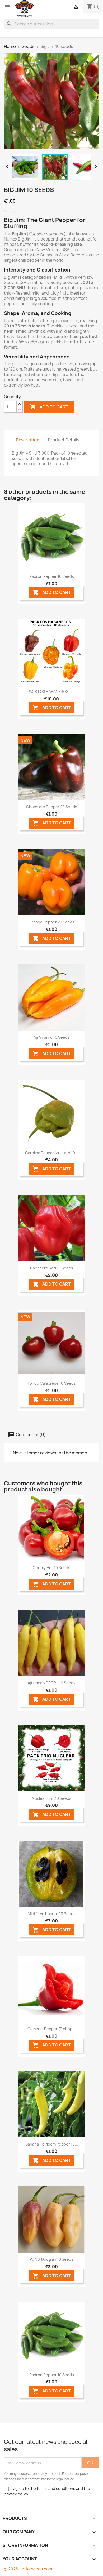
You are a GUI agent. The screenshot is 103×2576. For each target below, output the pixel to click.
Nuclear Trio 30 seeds (52, 1798)
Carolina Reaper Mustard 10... (52, 1153)
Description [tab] (28, 440)
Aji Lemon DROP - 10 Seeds (52, 1683)
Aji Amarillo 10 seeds (52, 1037)
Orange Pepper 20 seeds (52, 922)
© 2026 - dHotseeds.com (28, 2569)
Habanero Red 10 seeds (52, 1268)
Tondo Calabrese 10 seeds (52, 1383)
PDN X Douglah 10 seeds (51, 2259)
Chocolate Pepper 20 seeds (52, 807)
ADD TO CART (52, 593)
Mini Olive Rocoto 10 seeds (52, 1914)
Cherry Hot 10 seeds (51, 1568)
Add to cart (49, 407)
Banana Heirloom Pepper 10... (52, 2144)
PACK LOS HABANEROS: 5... (51, 692)
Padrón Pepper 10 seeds (52, 576)
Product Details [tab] (64, 440)
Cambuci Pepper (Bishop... (51, 2029)
